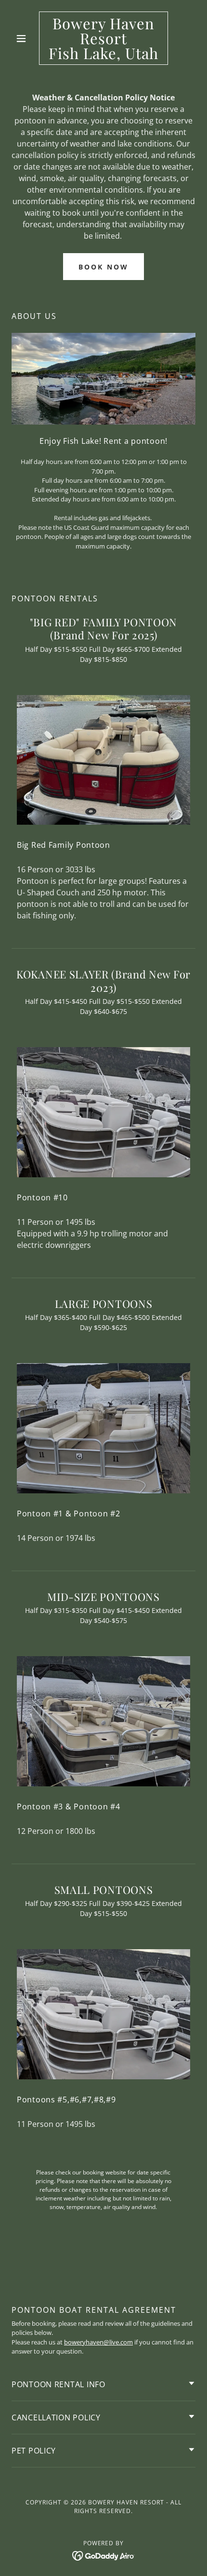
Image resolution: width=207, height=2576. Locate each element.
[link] (103, 38)
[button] (25, 38)
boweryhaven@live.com (98, 2342)
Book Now (103, 267)
